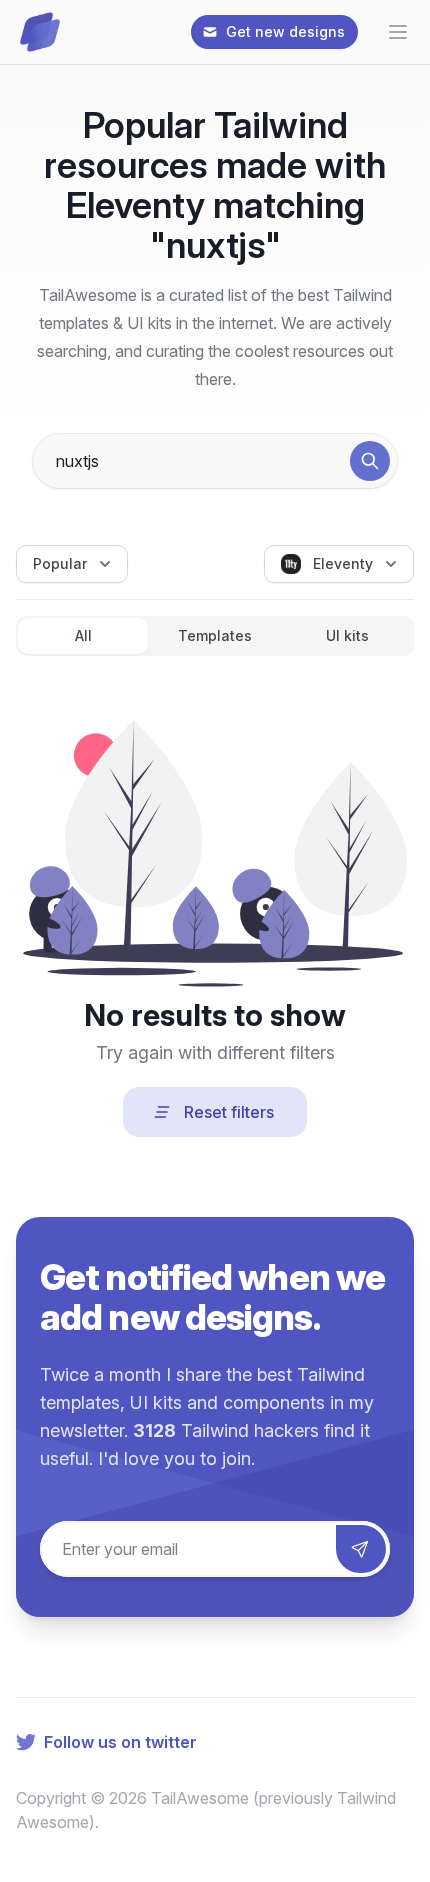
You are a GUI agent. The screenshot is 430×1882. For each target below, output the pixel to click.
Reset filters (229, 1112)
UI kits (347, 635)
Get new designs (285, 31)
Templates (215, 635)
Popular (60, 563)
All (83, 635)
